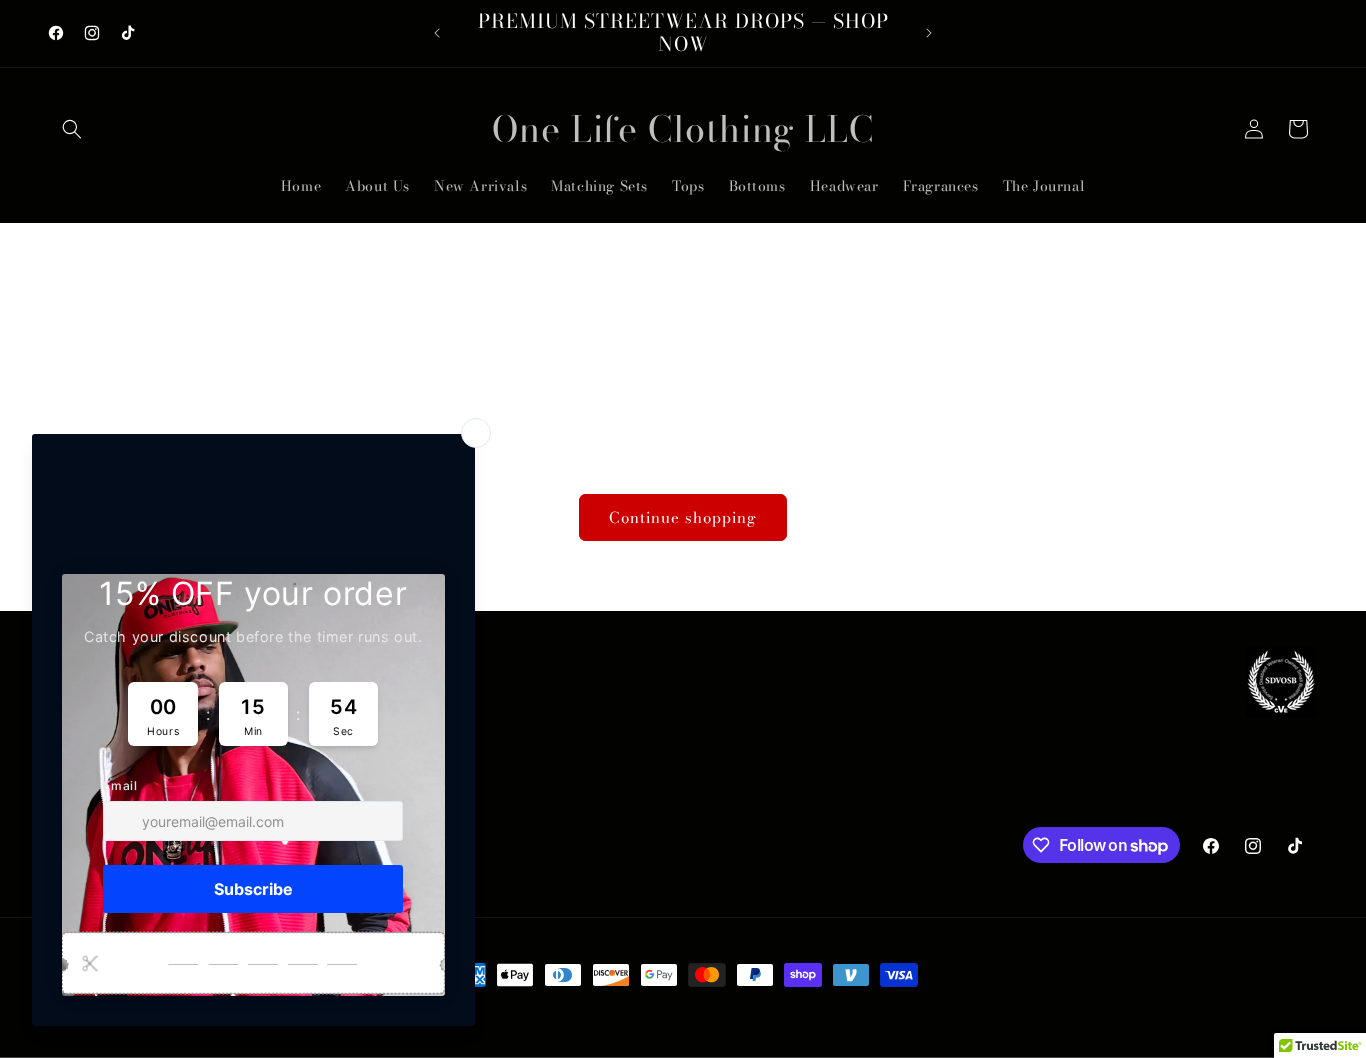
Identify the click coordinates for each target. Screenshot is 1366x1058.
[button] (72, 129)
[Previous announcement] (437, 33)
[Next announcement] (929, 33)
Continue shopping (683, 517)
